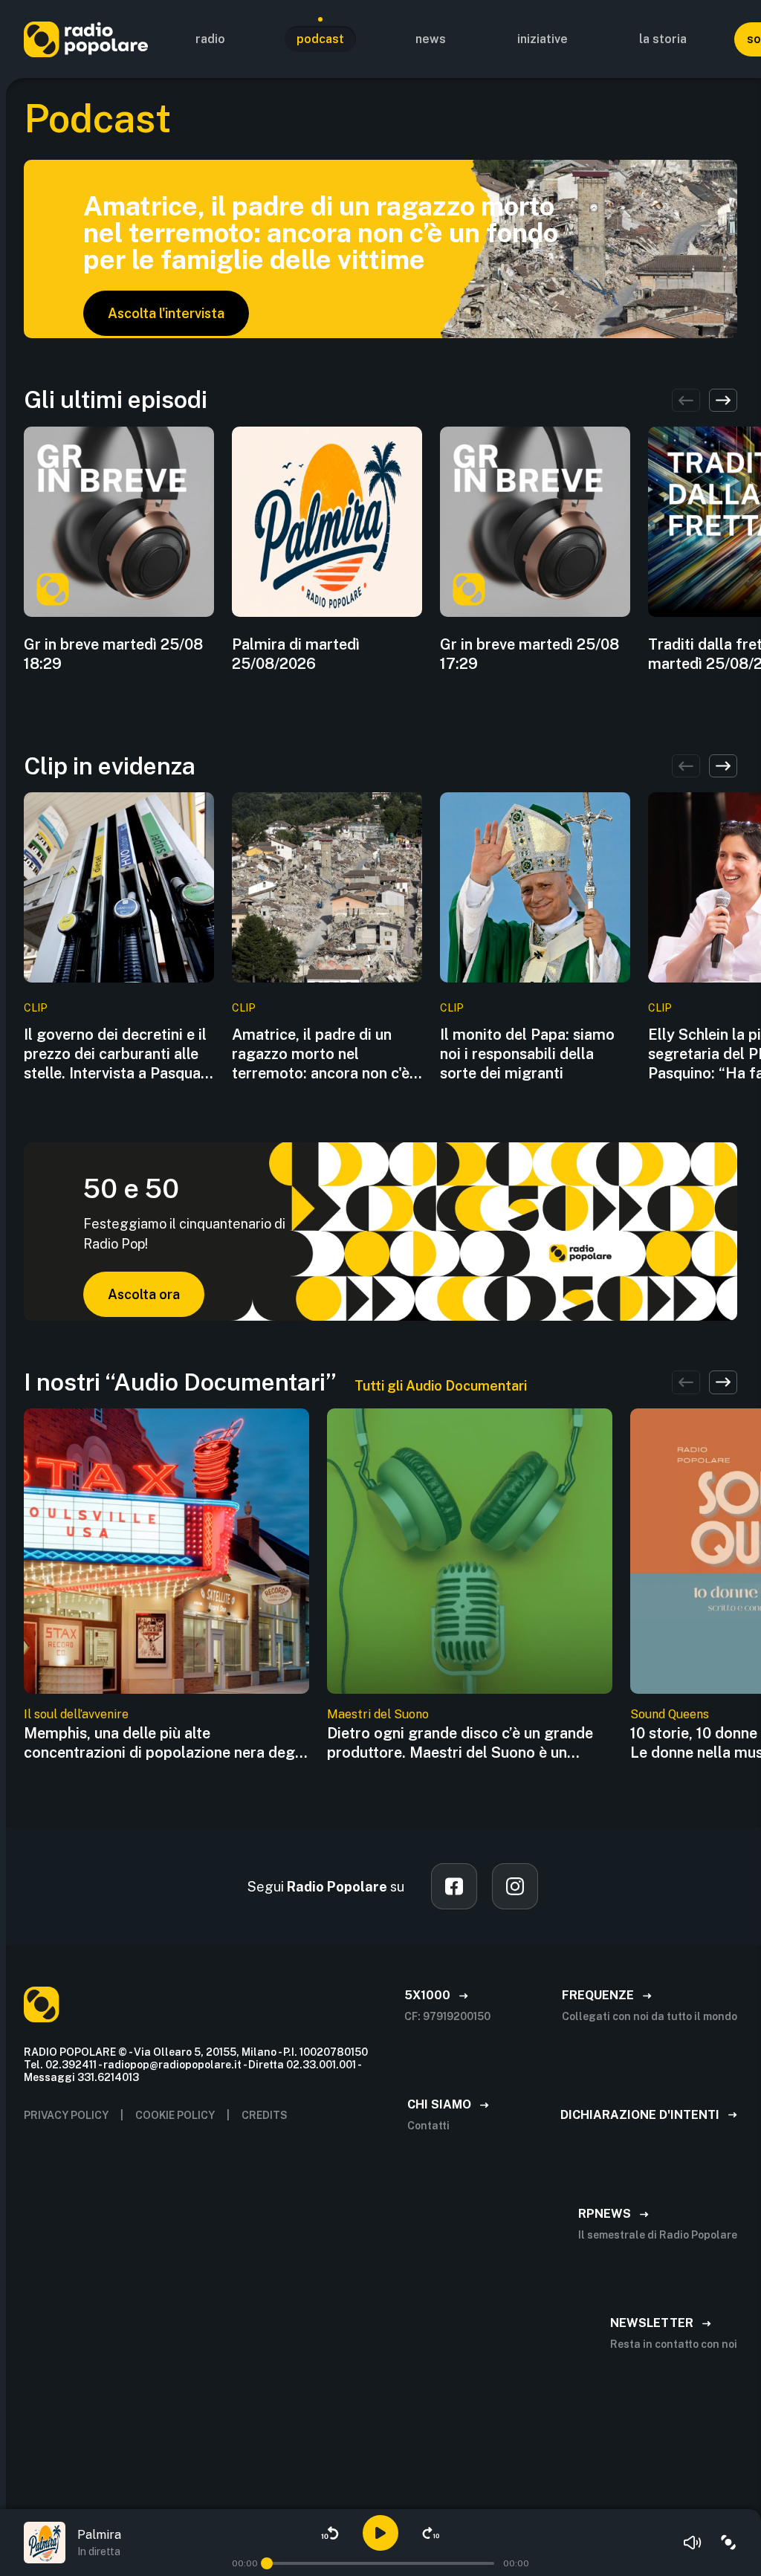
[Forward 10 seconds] (431, 2533)
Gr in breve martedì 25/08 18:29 (113, 654)
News (431, 39)
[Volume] (693, 2543)
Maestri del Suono (378, 1714)
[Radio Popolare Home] (86, 39)
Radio (210, 39)
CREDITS (265, 2115)
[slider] (267, 2563)
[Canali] (728, 2543)
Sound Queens (670, 1714)
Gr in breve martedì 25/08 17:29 (530, 654)
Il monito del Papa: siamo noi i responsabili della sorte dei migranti (527, 1054)
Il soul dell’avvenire (76, 1714)
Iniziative (543, 39)
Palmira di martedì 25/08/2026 (296, 654)
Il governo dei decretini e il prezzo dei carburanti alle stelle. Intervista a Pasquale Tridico (118, 1054)
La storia (663, 39)
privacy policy (66, 2115)
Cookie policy (175, 2115)
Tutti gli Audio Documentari (441, 1386)
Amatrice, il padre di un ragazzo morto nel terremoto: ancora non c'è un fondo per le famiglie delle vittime (321, 1054)
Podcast (320, 39)
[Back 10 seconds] (330, 2533)
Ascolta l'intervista (166, 313)
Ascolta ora (144, 1294)
